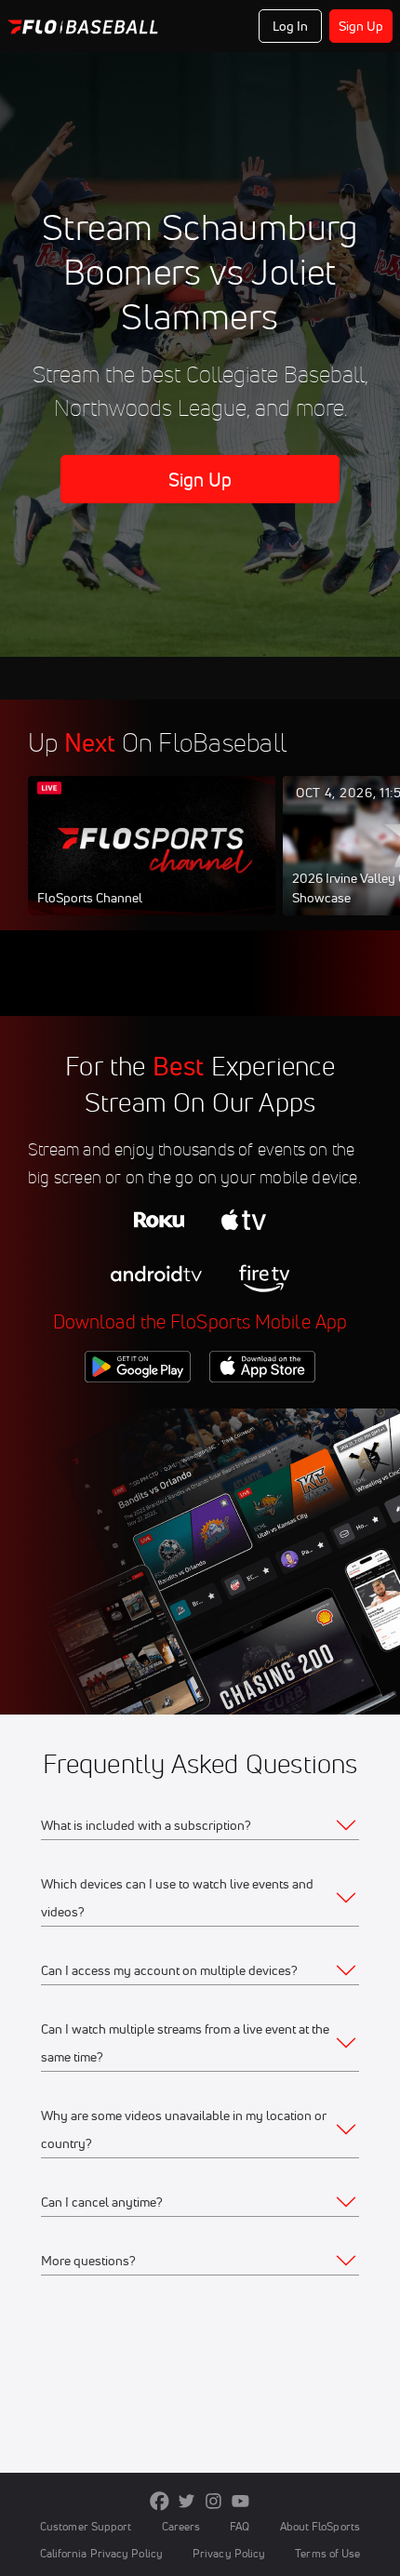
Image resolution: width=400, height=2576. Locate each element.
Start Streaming (152, 863)
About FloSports (320, 2526)
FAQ (240, 2526)
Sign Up (361, 26)
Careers (181, 2526)
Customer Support (86, 2526)
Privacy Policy (229, 2553)
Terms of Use (327, 2553)
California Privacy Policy (101, 2553)
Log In (291, 26)
